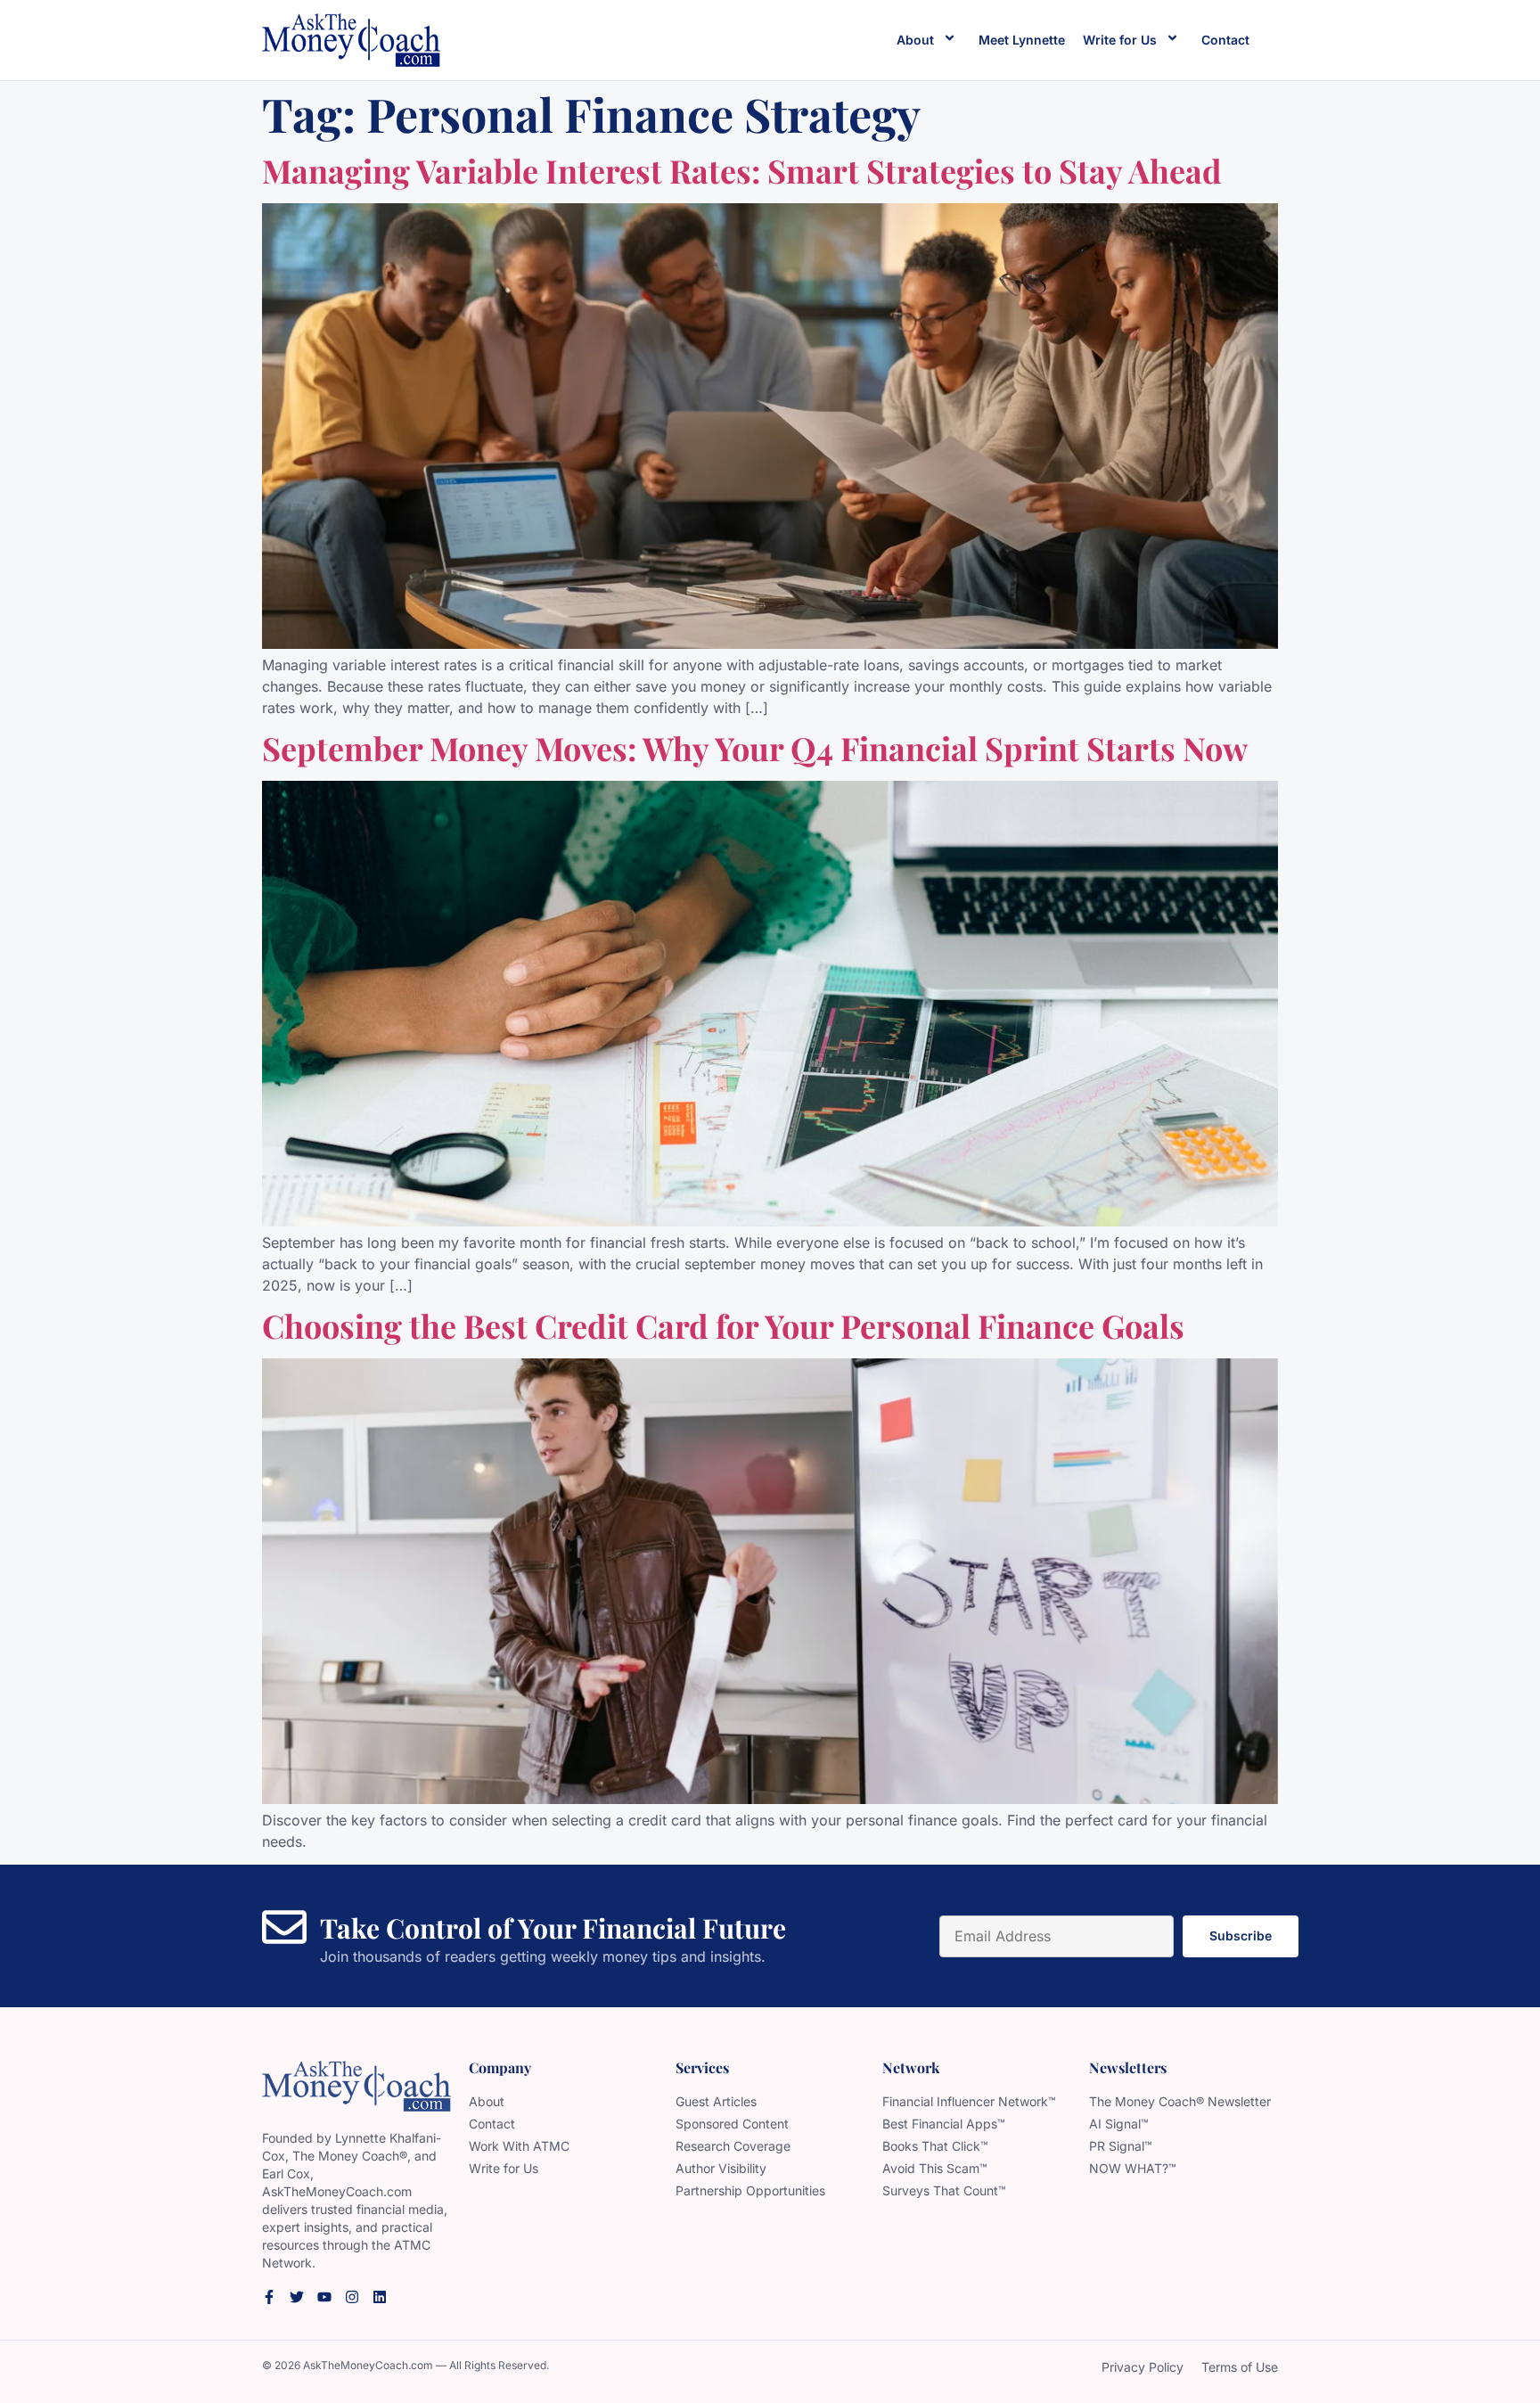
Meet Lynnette (1022, 40)
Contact (1225, 40)
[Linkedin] (380, 2297)
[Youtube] (324, 2297)
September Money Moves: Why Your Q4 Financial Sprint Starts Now (755, 748)
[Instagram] (352, 2297)
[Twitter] (297, 2297)
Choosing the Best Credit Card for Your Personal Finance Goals (723, 1325)
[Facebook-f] (269, 2297)
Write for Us (1120, 40)
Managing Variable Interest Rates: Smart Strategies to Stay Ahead (742, 170)
